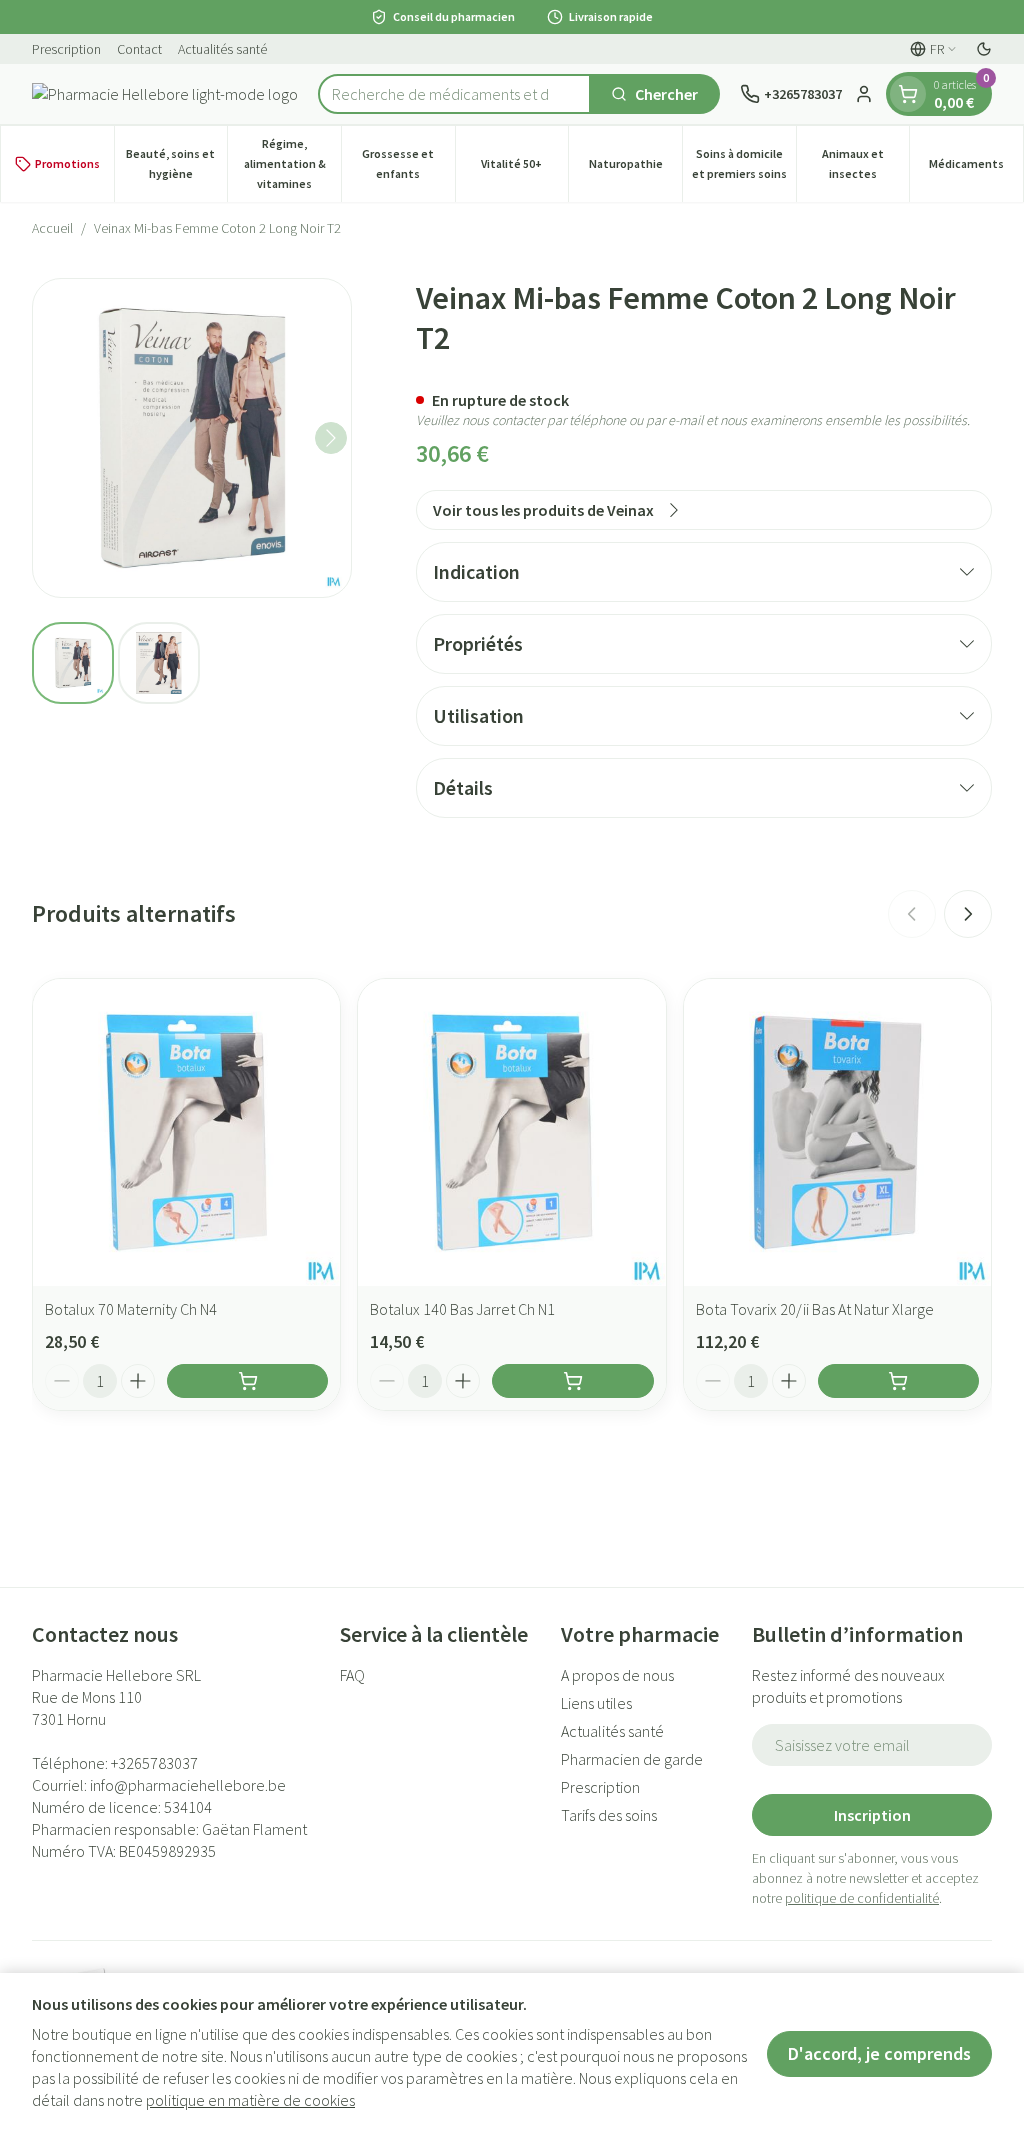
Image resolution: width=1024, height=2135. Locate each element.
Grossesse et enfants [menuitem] (408, 163)
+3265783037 (154, 1763)
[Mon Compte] (864, 94)
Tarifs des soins (609, 1815)
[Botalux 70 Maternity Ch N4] (186, 1132)
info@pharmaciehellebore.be (188, 1785)
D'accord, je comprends (879, 2053)
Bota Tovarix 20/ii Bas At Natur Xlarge (815, 1309)
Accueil (52, 228)
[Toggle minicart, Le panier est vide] (908, 94)
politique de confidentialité (862, 1898)
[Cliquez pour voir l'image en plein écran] (192, 438)
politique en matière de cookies (250, 2100)
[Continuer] (331, 438)
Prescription (66, 49)
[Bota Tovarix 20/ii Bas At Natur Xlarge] (837, 1132)
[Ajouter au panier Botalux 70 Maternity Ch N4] (247, 1381)
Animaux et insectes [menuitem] (865, 163)
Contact (139, 49)
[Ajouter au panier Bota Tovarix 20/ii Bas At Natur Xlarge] (898, 1381)
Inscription (872, 1815)
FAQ (352, 1675)
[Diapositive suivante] (968, 914)
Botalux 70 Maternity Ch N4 (131, 1309)
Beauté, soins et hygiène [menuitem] (176, 163)
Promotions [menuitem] (67, 163)
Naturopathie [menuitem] (635, 168)
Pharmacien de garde (632, 1759)
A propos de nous (617, 1675)
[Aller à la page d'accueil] (165, 94)
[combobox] (454, 94)
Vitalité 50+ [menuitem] (524, 168)
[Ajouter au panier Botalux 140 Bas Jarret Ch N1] (572, 1381)
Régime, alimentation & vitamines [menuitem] (292, 163)
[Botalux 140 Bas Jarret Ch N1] (511, 1132)
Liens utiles (596, 1703)
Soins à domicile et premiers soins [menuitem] (744, 163)
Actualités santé (222, 49)
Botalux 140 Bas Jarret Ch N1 (462, 1309)
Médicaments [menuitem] (976, 168)
